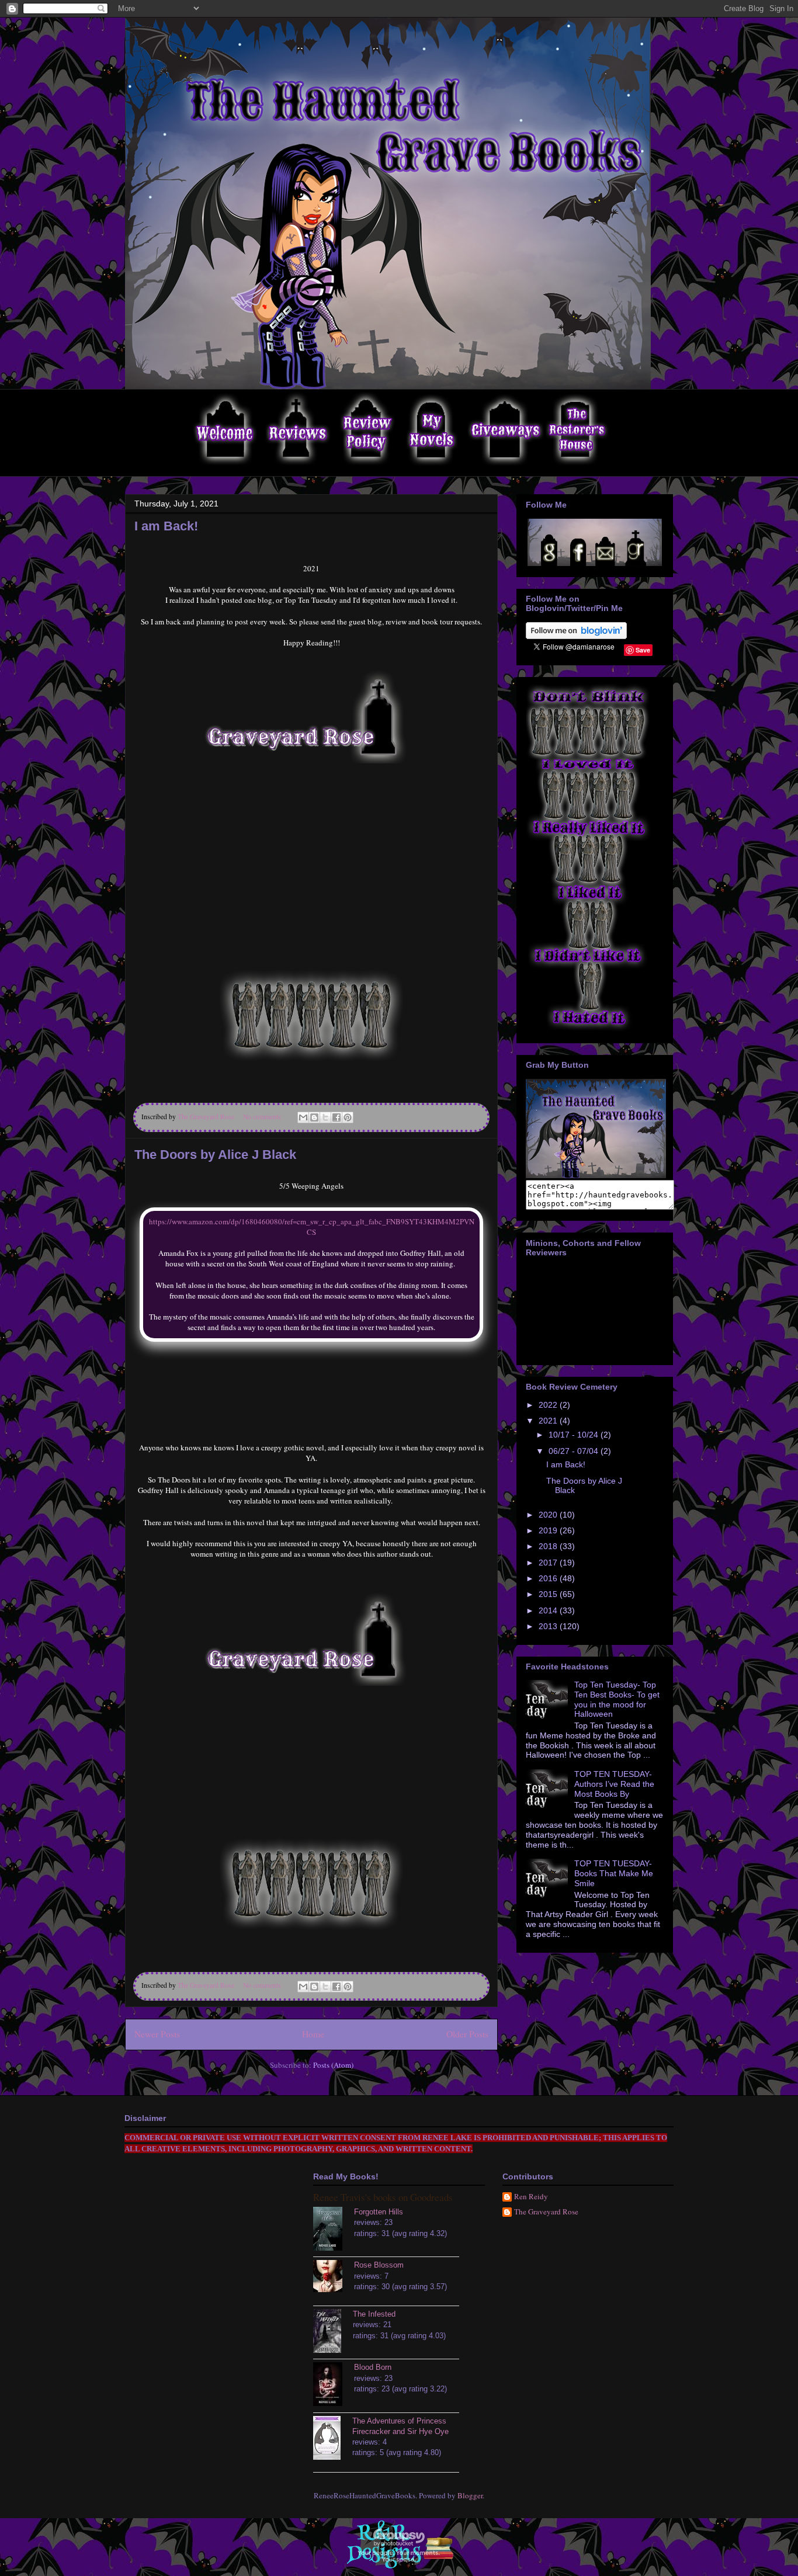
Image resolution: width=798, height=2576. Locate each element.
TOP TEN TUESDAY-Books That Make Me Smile (614, 1873)
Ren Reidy (531, 2197)
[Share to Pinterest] (348, 1117)
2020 (549, 1515)
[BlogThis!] (314, 1117)
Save (643, 650)
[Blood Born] (334, 2386)
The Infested (374, 2314)
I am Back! (166, 526)
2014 (549, 1610)
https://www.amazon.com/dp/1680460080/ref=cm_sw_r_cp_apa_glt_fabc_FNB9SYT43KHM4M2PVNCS (312, 1227)
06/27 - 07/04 (575, 1451)
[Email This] (303, 1117)
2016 (549, 1578)
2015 (549, 1594)
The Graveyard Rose (546, 2212)
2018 (549, 1546)
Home (313, 2034)
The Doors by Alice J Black (215, 1155)
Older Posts (467, 2034)
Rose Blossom (379, 2265)
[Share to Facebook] (336, 1117)
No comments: (264, 1117)
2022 (549, 1405)
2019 (549, 1530)
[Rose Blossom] (334, 2278)
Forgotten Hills (379, 2212)
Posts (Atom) (333, 2065)
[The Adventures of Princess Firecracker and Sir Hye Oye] (333, 2439)
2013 (549, 1626)
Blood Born (373, 2367)
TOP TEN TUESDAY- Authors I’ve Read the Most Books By (614, 1784)
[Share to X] (325, 1117)
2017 (549, 1563)
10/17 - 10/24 (575, 1435)
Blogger (470, 2495)
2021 (549, 1421)
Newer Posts (157, 2034)
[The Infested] (333, 2332)
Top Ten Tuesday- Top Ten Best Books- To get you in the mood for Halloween (617, 1699)
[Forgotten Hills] (334, 2230)
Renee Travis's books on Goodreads (383, 2197)
